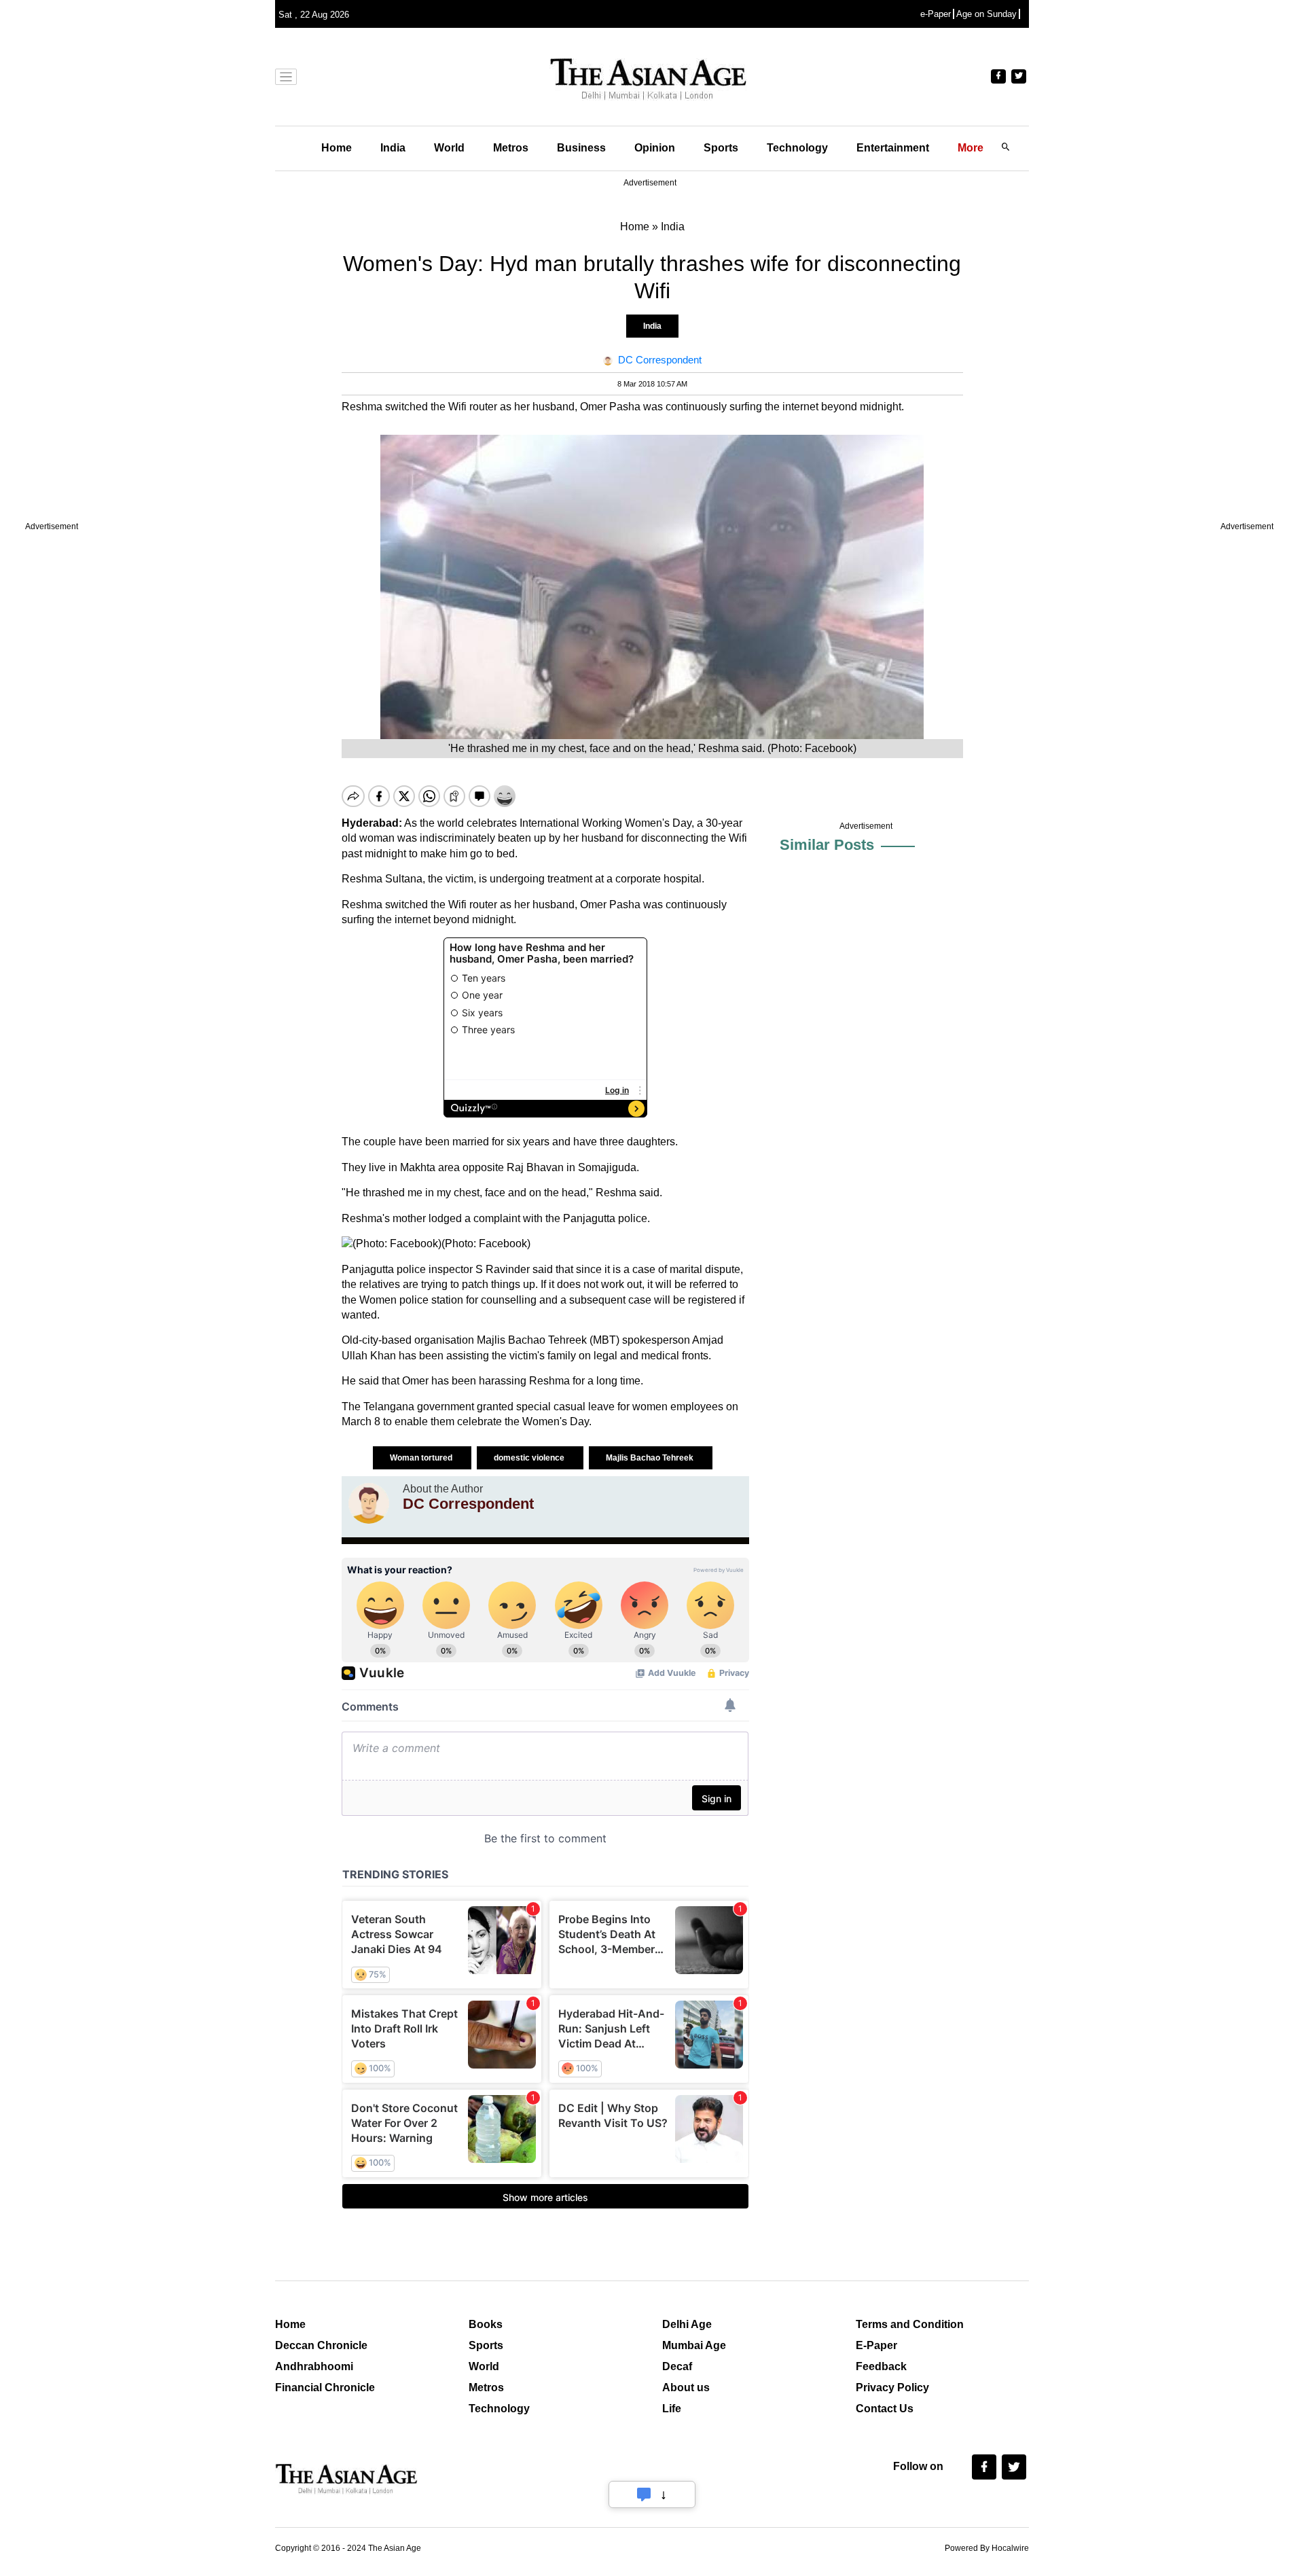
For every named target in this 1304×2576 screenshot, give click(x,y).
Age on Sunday (986, 14)
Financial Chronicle (325, 2387)
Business (581, 148)
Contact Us (885, 2409)
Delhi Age (687, 2324)
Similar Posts (827, 845)
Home (337, 148)
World (449, 148)
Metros (511, 148)
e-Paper (936, 14)
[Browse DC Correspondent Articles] (369, 1503)
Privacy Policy (892, 2387)
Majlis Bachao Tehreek (651, 1458)
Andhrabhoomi (314, 2366)
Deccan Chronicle (321, 2345)
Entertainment (893, 148)
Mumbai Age (694, 2345)
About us (686, 2387)
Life (672, 2409)
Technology (797, 148)
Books (486, 2324)
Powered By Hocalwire (987, 2548)
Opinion (655, 148)
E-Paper (876, 2345)
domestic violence (530, 1458)
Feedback (881, 2366)
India (393, 148)
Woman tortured (422, 1458)
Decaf (677, 2366)
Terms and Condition (910, 2324)
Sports (721, 148)
